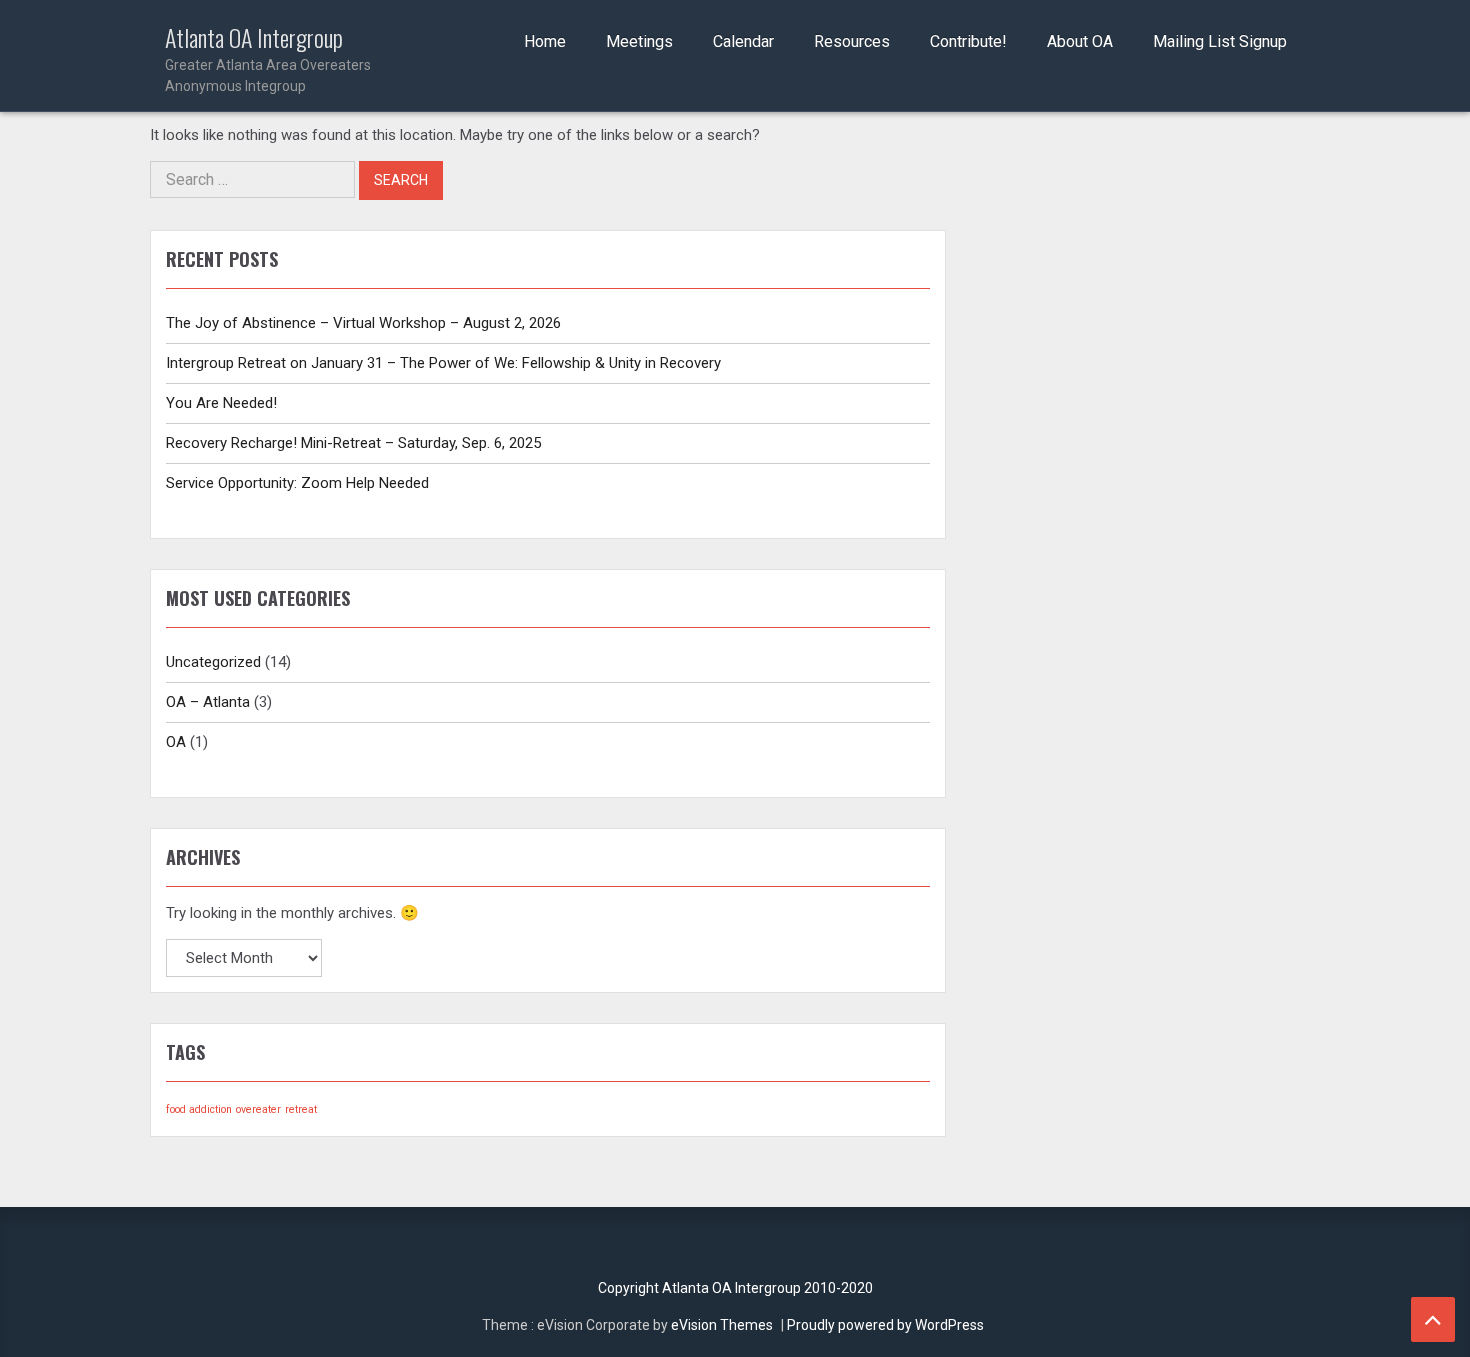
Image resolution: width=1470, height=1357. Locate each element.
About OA (1080, 41)
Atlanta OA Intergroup (268, 59)
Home (545, 41)
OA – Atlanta (208, 702)
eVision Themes (722, 1325)
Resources (852, 41)
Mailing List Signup (1220, 41)
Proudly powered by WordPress (885, 1325)
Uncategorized (213, 662)
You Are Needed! (221, 403)
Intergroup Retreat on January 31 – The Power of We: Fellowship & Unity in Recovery (443, 363)
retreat (301, 1109)
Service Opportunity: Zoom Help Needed (297, 483)
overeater (258, 1109)
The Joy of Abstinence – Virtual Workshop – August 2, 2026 (363, 323)
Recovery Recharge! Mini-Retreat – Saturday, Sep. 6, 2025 (353, 443)
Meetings (639, 41)
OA (176, 742)
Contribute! (968, 41)
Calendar (743, 41)
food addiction (199, 1109)
